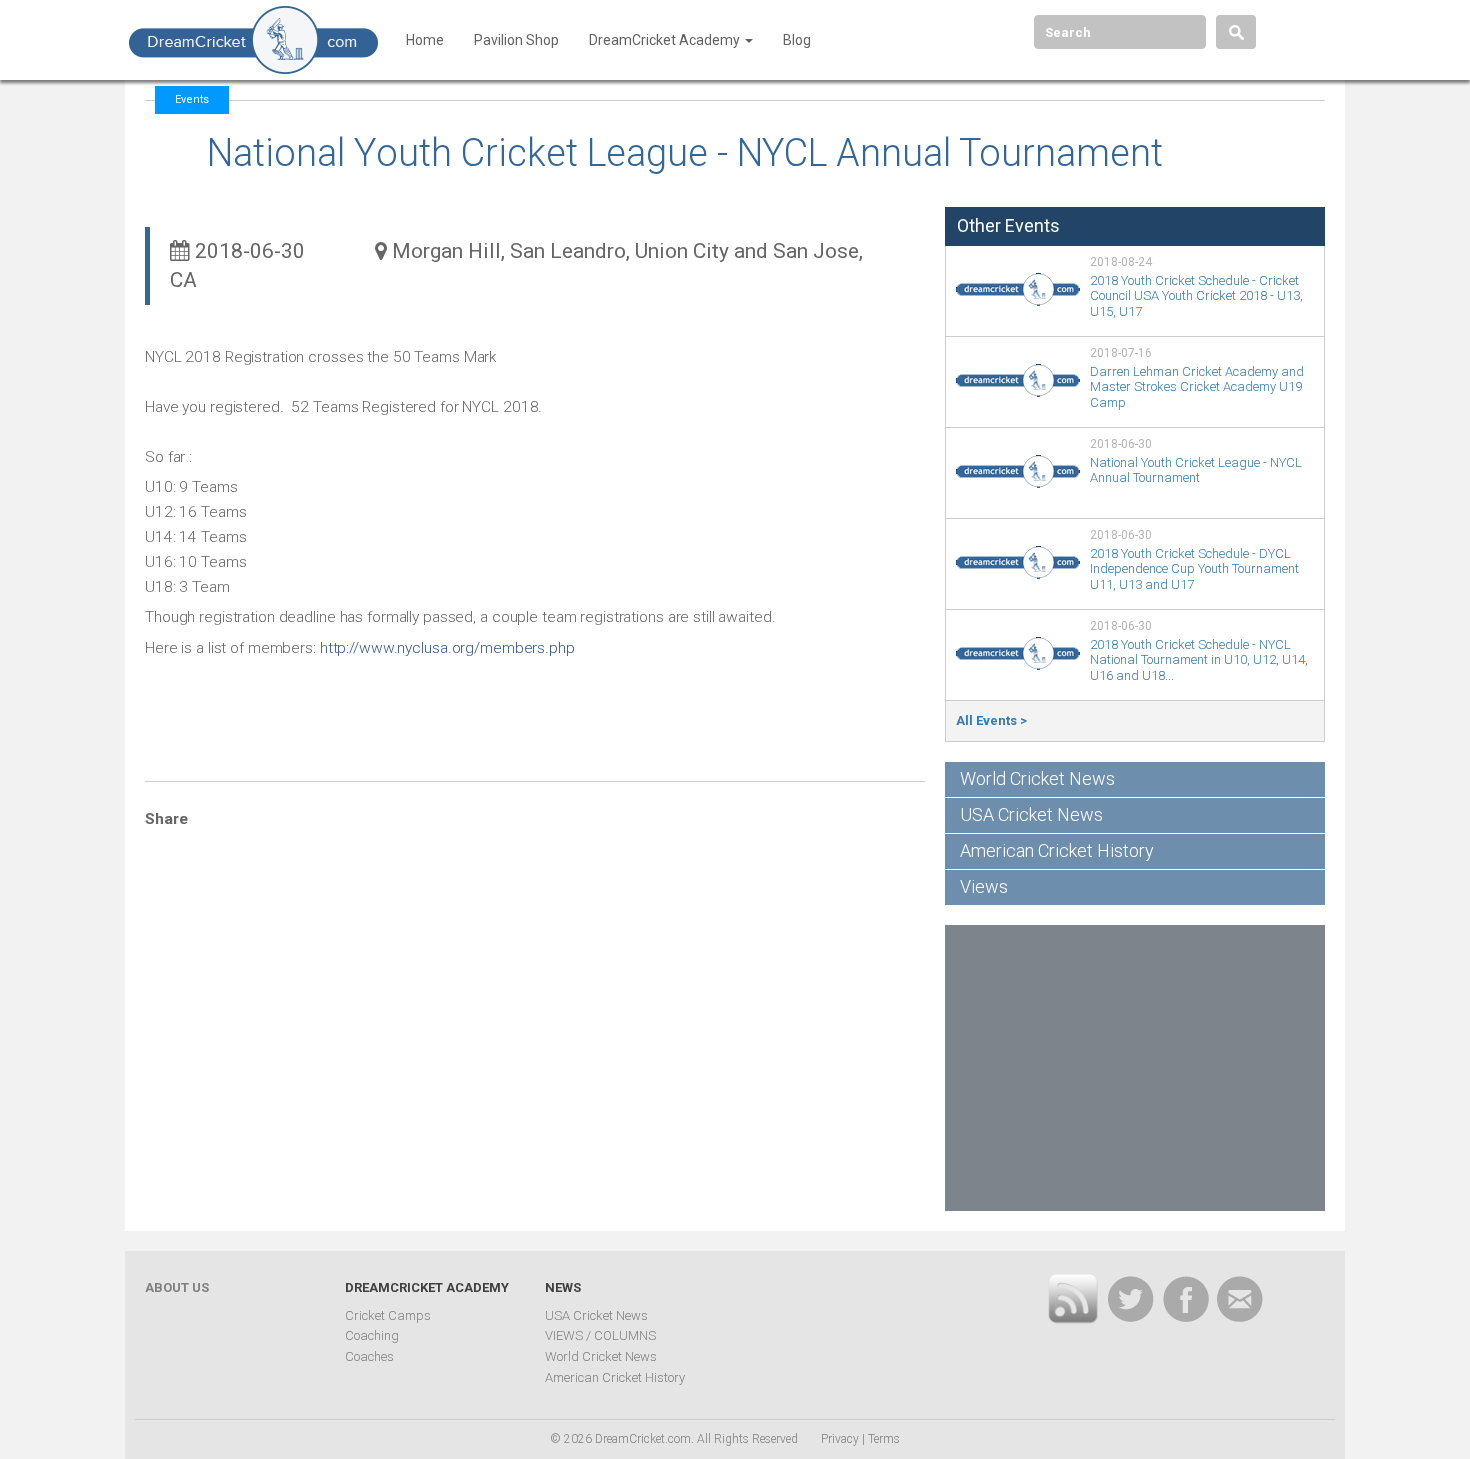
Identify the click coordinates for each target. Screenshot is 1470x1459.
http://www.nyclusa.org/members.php (447, 648)
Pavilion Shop (516, 40)
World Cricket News (1037, 778)
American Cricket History (1057, 850)
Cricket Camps (388, 1315)
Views (984, 886)
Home (425, 40)
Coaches (369, 1356)
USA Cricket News (1031, 814)
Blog (797, 40)
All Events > (991, 720)
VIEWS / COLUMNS (600, 1335)
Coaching (372, 1335)
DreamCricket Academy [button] (666, 40)
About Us (177, 1287)
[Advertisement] (1135, 1065)
